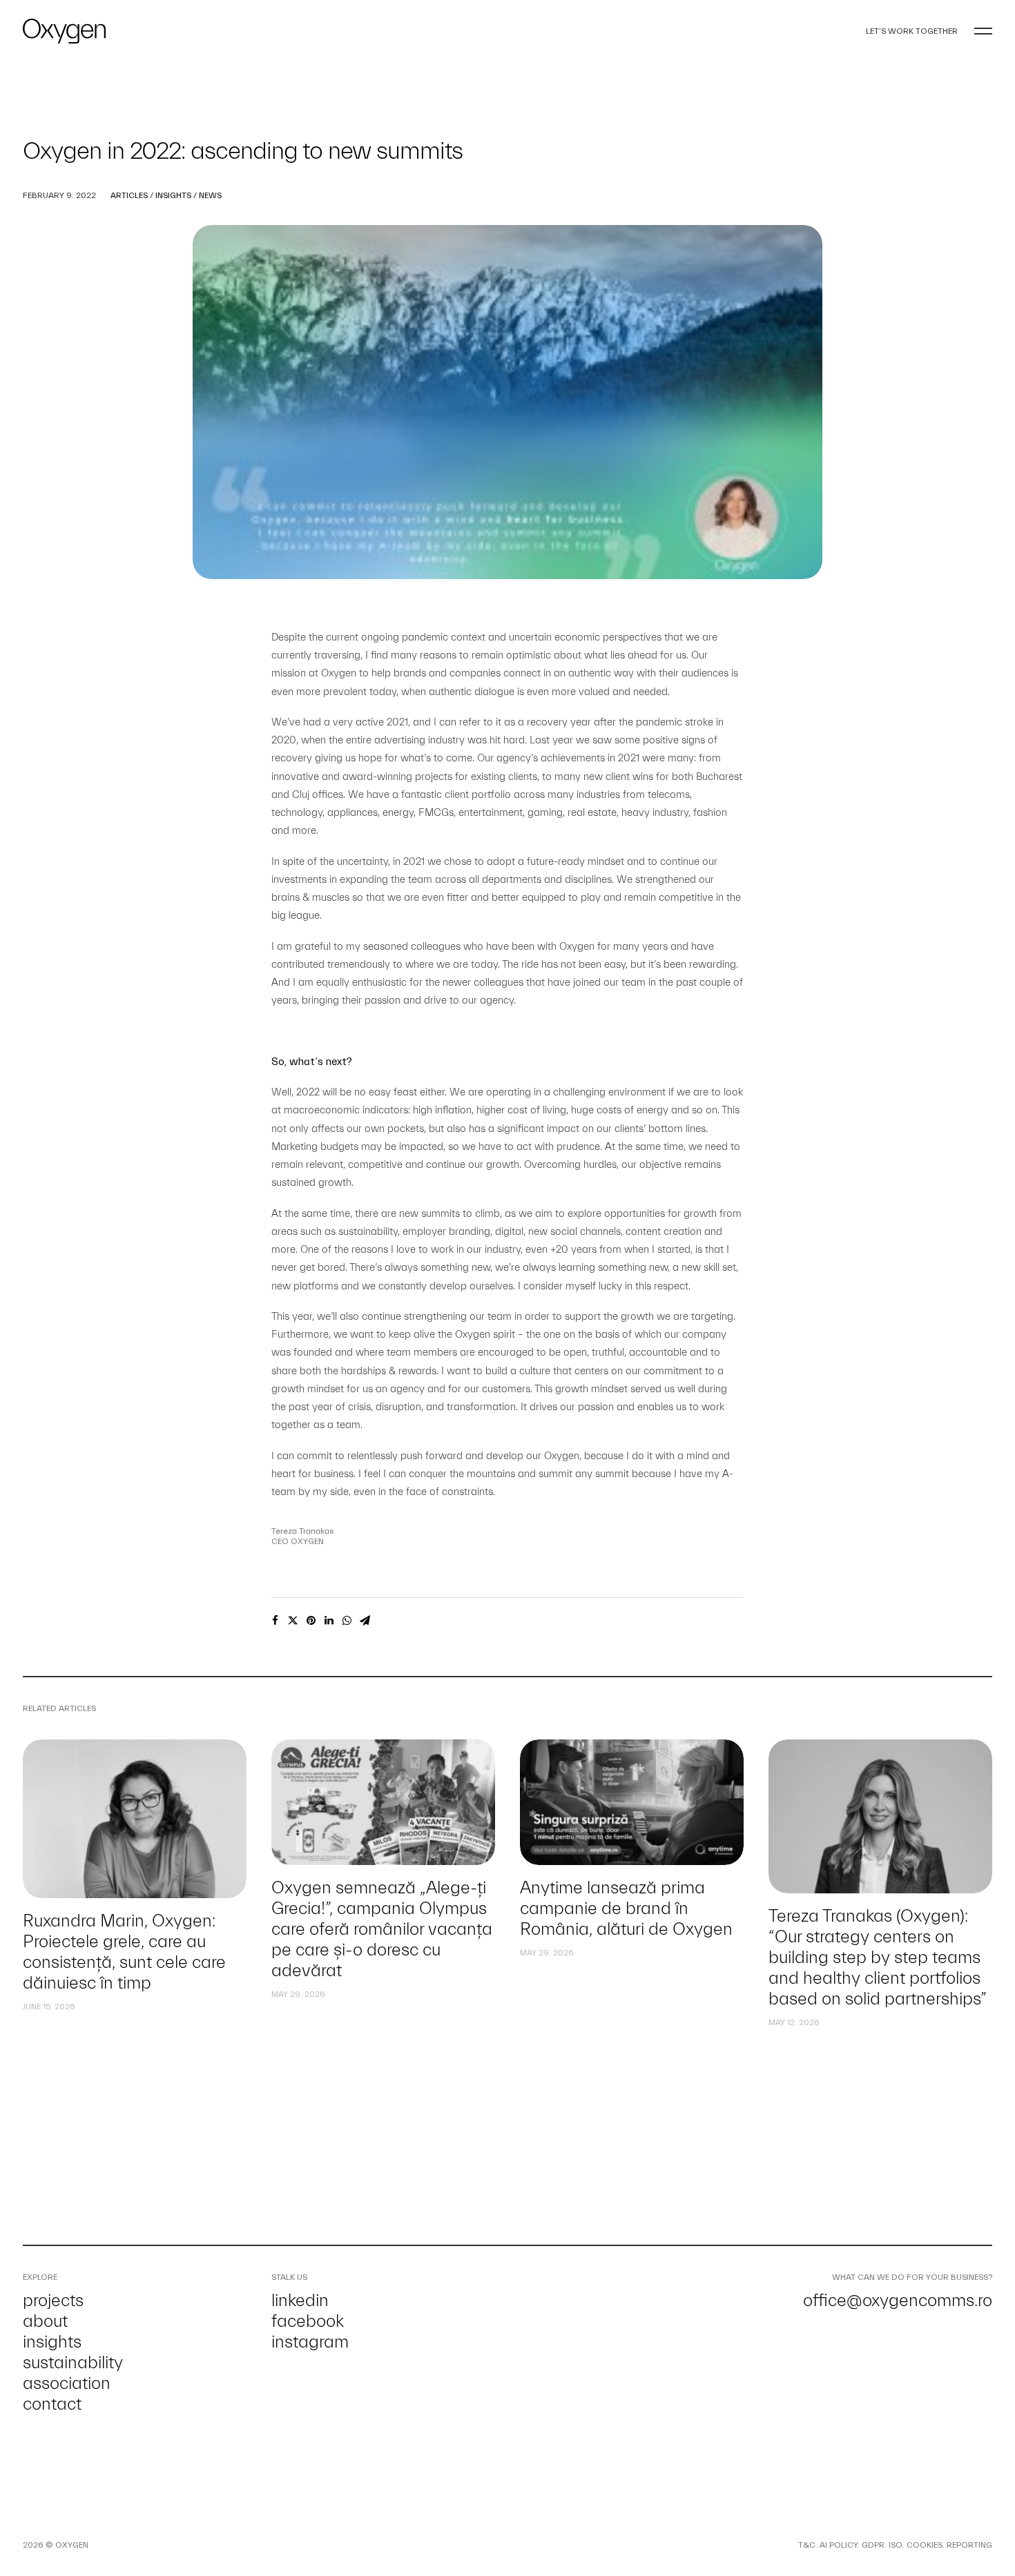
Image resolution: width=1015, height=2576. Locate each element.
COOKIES (925, 2545)
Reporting (969, 2545)
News (210, 195)
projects (53, 2301)
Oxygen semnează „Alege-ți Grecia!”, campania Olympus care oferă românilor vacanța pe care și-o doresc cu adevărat (382, 1929)
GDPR (873, 2545)
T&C (807, 2545)
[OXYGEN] (64, 31)
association (67, 2383)
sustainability (73, 2363)
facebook (308, 2321)
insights (52, 2342)
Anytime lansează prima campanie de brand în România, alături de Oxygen (626, 1909)
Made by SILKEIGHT (127, 2545)
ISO (896, 2545)
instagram (310, 2342)
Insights (173, 195)
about (45, 2321)
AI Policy (839, 2545)
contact (52, 2404)
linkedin (300, 2301)
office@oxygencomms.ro (898, 2301)
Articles (129, 195)
